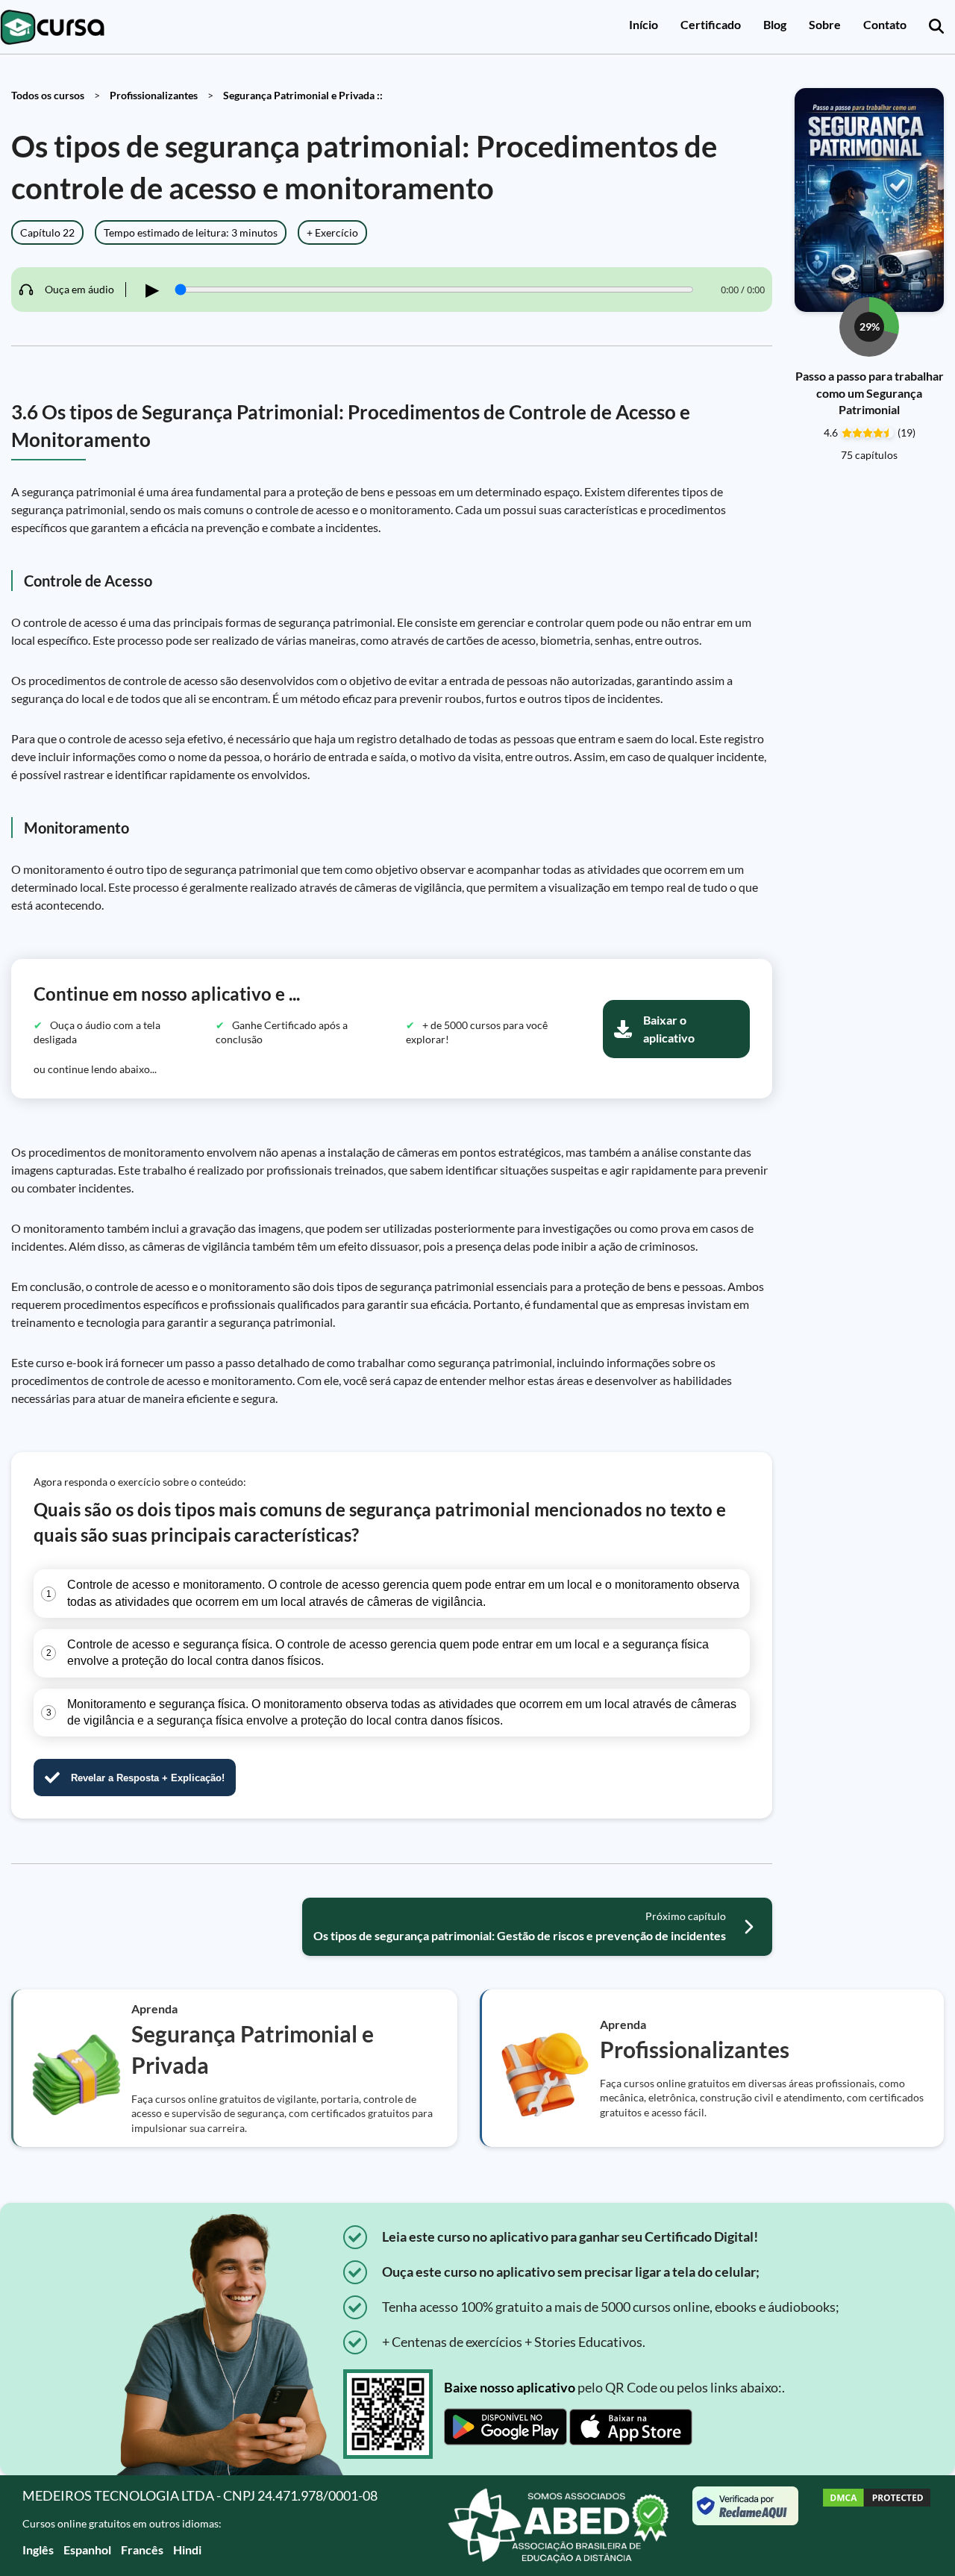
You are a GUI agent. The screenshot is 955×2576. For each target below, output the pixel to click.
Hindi (187, 2550)
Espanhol (87, 2550)
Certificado (711, 24)
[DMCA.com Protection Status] (877, 2526)
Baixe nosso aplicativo (510, 2387)
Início (644, 24)
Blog (775, 24)
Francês (142, 2550)
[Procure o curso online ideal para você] (936, 27)
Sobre (825, 24)
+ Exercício (332, 232)
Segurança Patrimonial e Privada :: (303, 95)
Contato (885, 24)
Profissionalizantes (154, 95)
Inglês (38, 2550)
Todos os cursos (48, 95)
